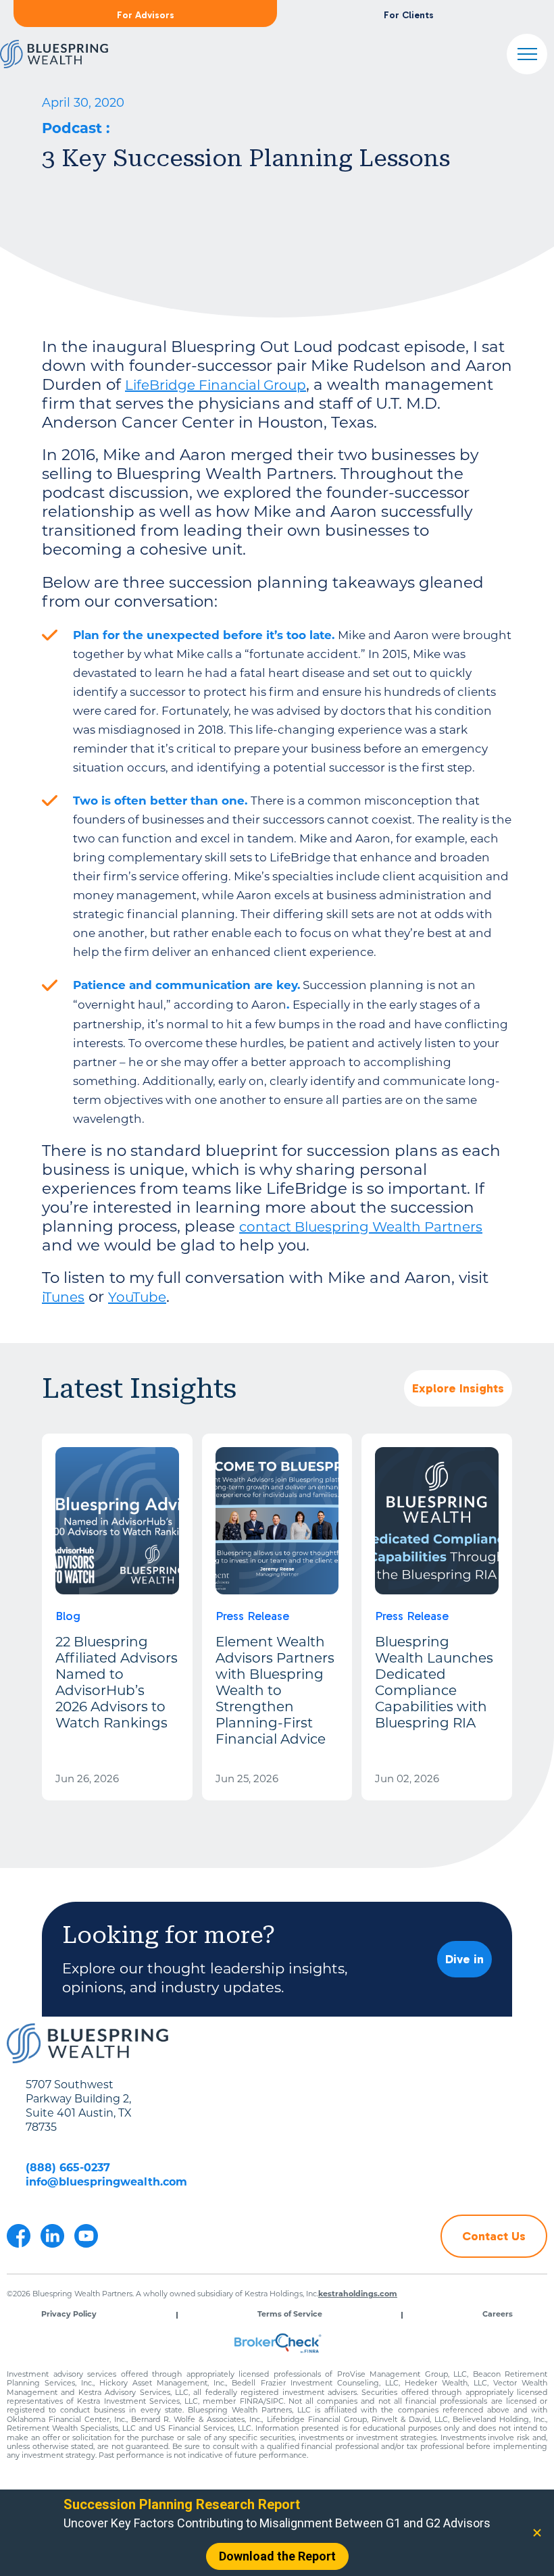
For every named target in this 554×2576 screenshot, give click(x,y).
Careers (498, 2315)
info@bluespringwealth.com (106, 2183)
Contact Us (494, 2236)
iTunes (63, 1298)
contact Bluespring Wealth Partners (361, 1228)
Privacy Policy (69, 2315)
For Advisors (146, 15)
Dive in (464, 1959)
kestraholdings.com (358, 2295)
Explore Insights (458, 1388)
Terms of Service (290, 2315)
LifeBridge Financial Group (216, 386)
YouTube (137, 1298)
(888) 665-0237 (68, 2169)
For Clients (409, 15)
